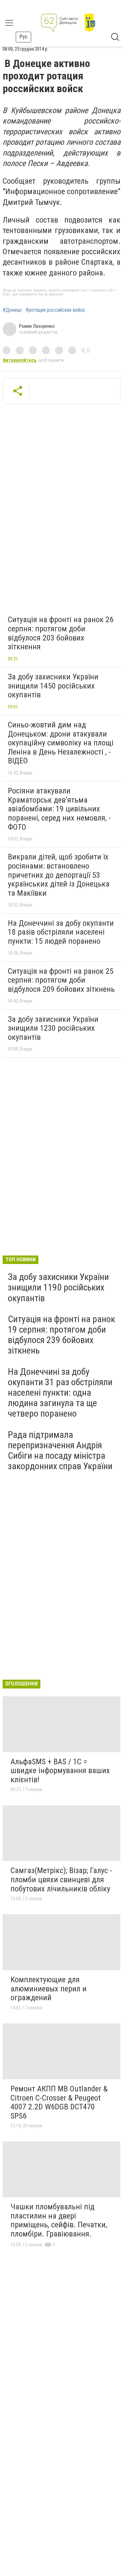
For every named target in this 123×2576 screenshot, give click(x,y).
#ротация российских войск (55, 310)
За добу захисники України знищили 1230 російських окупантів (53, 1028)
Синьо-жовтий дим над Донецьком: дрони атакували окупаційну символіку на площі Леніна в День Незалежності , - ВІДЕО (61, 743)
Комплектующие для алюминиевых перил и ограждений (49, 1989)
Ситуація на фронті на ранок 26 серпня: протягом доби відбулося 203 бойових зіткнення (61, 633)
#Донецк (12, 310)
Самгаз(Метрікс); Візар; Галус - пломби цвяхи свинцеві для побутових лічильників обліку (61, 1879)
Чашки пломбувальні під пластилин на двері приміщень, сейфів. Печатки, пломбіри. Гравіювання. (59, 2220)
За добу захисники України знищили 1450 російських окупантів (53, 686)
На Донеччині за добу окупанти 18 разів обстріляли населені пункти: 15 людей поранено (61, 932)
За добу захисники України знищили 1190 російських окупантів (58, 1287)
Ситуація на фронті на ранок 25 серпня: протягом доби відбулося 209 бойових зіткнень (61, 980)
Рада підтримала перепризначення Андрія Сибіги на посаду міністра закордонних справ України (60, 1451)
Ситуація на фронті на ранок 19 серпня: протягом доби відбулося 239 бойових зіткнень (61, 1335)
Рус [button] (23, 37)
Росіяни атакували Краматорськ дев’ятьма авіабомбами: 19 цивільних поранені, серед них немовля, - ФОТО (59, 809)
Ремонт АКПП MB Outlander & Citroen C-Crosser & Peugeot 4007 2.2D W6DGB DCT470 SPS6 (59, 2102)
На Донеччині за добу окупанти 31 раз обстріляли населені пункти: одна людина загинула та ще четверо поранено (60, 1393)
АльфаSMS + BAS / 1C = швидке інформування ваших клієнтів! (60, 1771)
